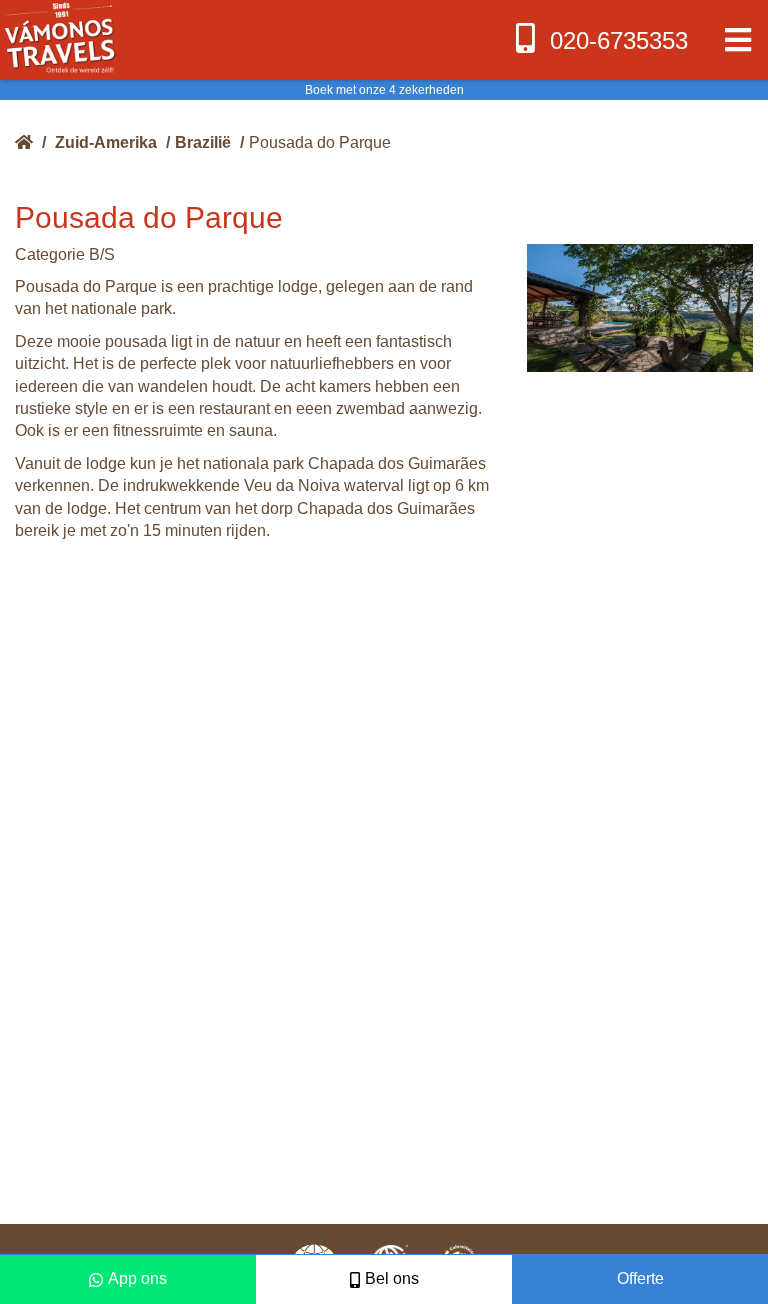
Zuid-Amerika (106, 142)
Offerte (640, 1278)
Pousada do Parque (320, 142)
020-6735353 (619, 40)
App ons (137, 1278)
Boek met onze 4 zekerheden (384, 90)
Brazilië (203, 142)
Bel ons (392, 1278)
